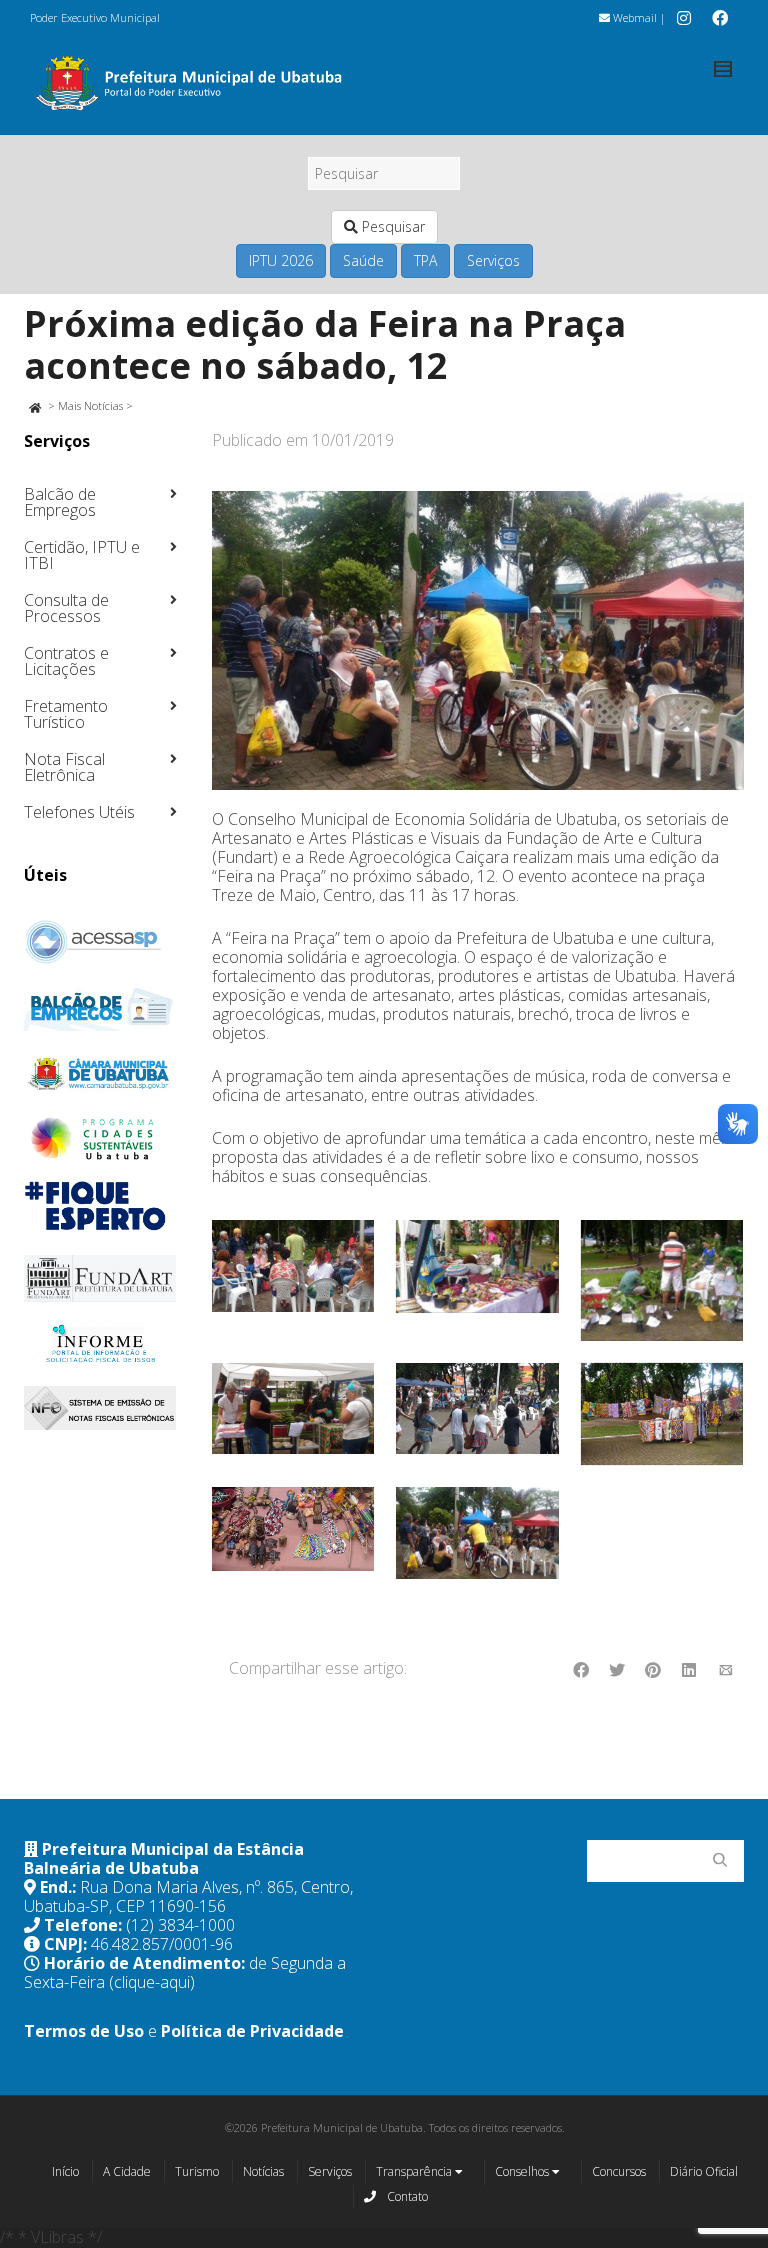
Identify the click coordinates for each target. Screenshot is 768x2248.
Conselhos (523, 2171)
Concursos (619, 2171)
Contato (406, 2196)
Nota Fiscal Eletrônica (64, 767)
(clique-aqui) (152, 1982)
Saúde (363, 260)
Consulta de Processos (66, 608)
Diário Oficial (704, 2171)
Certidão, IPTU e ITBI (82, 555)
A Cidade (127, 2171)
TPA (425, 260)
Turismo (197, 2171)
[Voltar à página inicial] (34, 405)
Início (65, 2171)
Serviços (493, 260)
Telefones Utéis (79, 812)
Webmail (633, 17)
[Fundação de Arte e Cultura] (100, 1278)
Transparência (415, 2171)
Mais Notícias (90, 405)
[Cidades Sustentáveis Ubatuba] (100, 1139)
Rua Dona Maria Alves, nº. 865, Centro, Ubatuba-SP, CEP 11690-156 (188, 1896)
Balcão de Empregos (60, 502)
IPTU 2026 (281, 260)
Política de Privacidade (252, 2031)
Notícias (263, 2171)
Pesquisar (391, 226)
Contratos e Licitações (66, 661)
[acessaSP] (100, 942)
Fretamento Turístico (66, 714)
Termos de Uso (84, 2031)
